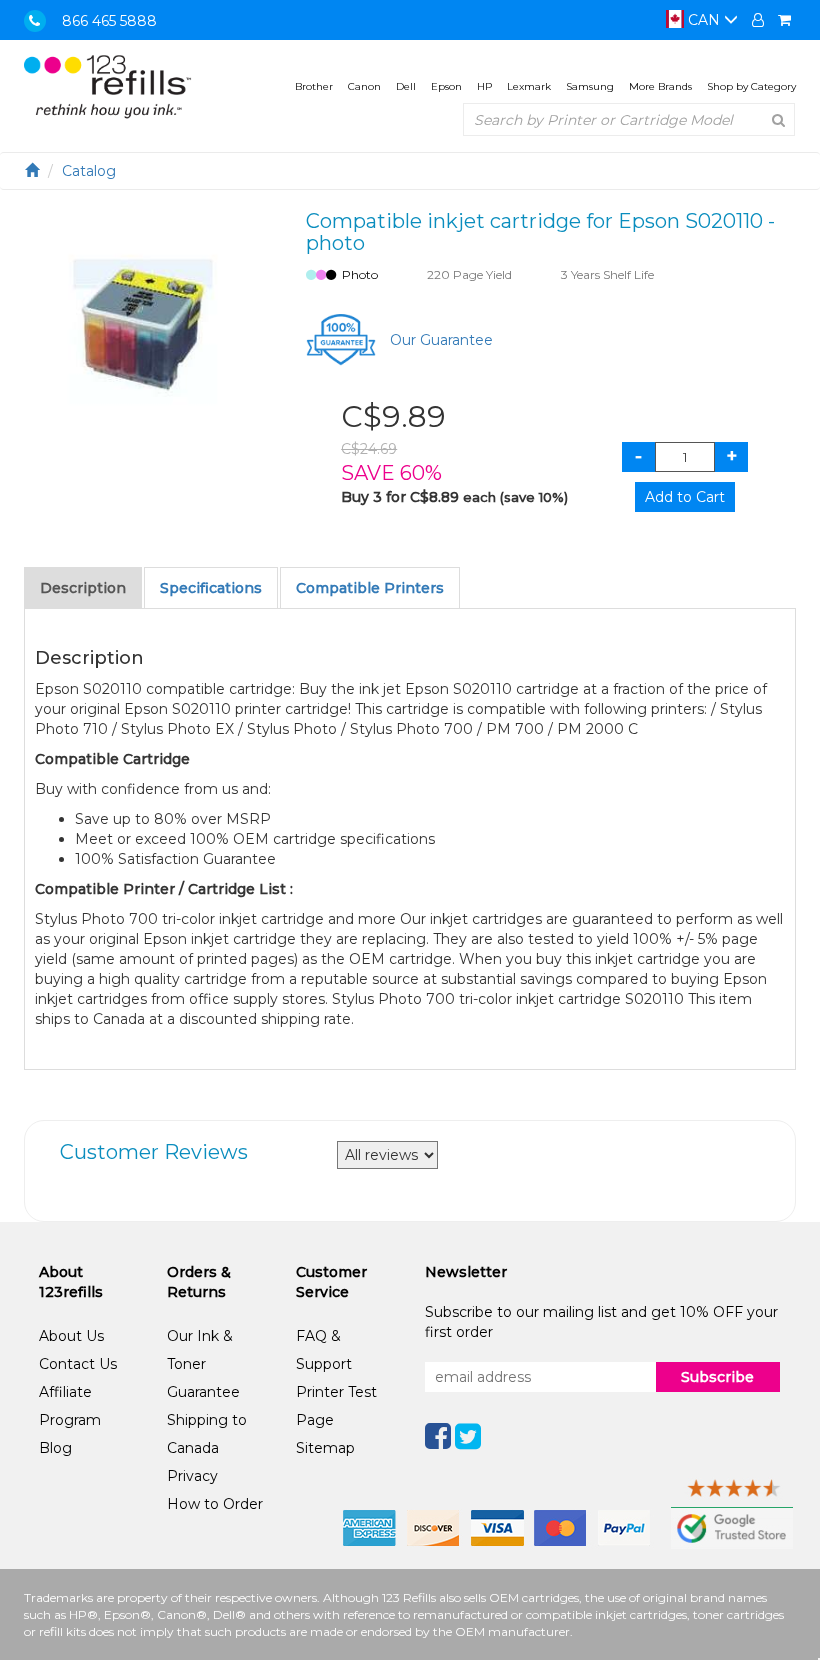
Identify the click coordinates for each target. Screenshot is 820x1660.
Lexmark (529, 86)
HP (484, 86)
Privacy (192, 1476)
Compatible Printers (370, 588)
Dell (406, 86)
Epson (446, 86)
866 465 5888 (109, 21)
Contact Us (78, 1364)
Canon (364, 86)
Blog (55, 1448)
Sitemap (325, 1448)
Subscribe (717, 1377)
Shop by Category (751, 86)
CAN (704, 20)
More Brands (660, 86)
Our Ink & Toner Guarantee (203, 1364)
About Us (71, 1336)
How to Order (215, 1504)
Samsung (590, 86)
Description (83, 588)
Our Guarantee (441, 340)
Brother (314, 86)
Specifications (211, 588)
